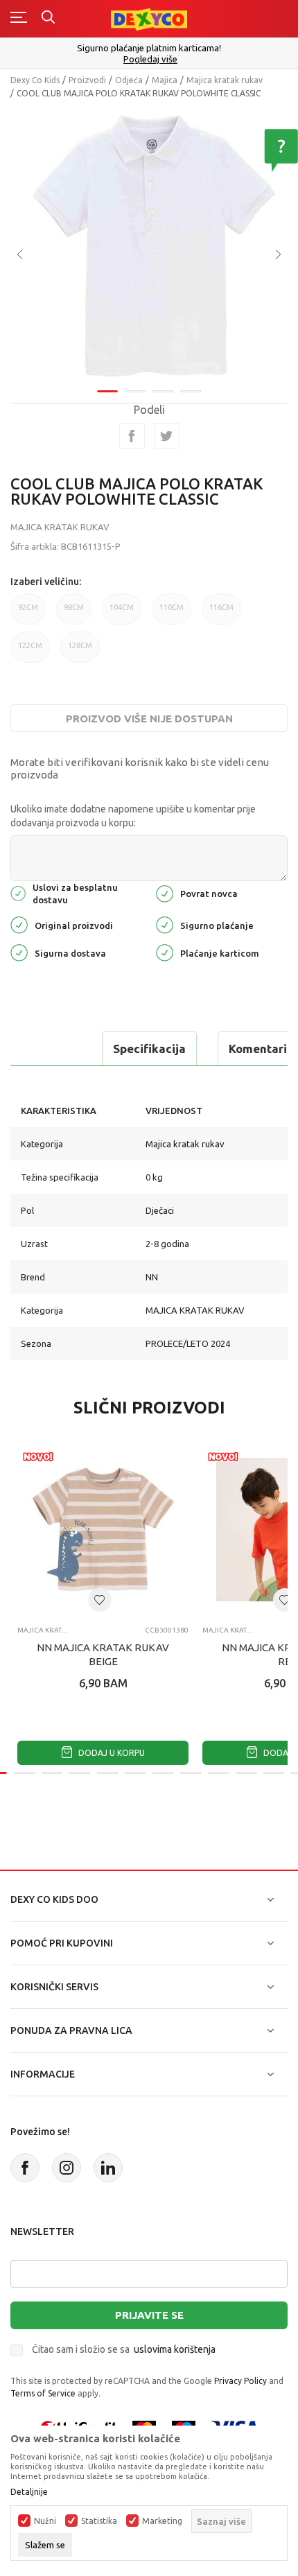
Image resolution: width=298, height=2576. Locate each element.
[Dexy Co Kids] (149, 18)
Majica (165, 80)
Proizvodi (87, 80)
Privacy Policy (240, 2381)
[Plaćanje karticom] (165, 951)
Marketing (162, 2521)
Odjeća (129, 80)
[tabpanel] (149, 245)
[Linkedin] (108, 2168)
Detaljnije (29, 2492)
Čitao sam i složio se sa (124, 2349)
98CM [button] (74, 607)
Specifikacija (149, 1048)
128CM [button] (80, 645)
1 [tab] (107, 391)
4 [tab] (191, 391)
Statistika (99, 2521)
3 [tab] (163, 391)
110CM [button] (172, 607)
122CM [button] (30, 645)
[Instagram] (67, 2168)
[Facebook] (132, 436)
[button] (100, 1600)
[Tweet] (167, 436)
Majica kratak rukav (225, 80)
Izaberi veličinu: (46, 582)
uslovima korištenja (175, 2349)
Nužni (45, 2521)
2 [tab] (135, 391)
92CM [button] (28, 607)
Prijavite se (149, 2315)
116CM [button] (221, 607)
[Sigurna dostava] (19, 951)
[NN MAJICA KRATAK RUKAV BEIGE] (103, 1530)
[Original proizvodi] (19, 924)
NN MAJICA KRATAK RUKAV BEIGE (103, 1654)
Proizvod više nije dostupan (149, 719)
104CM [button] (122, 607)
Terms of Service (43, 2393)
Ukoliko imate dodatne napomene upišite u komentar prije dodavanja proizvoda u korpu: (133, 816)
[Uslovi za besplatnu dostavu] (18, 893)
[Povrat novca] (165, 893)
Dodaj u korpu (111, 1753)
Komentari (258, 1048)
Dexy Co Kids (35, 80)
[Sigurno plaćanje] (165, 924)
